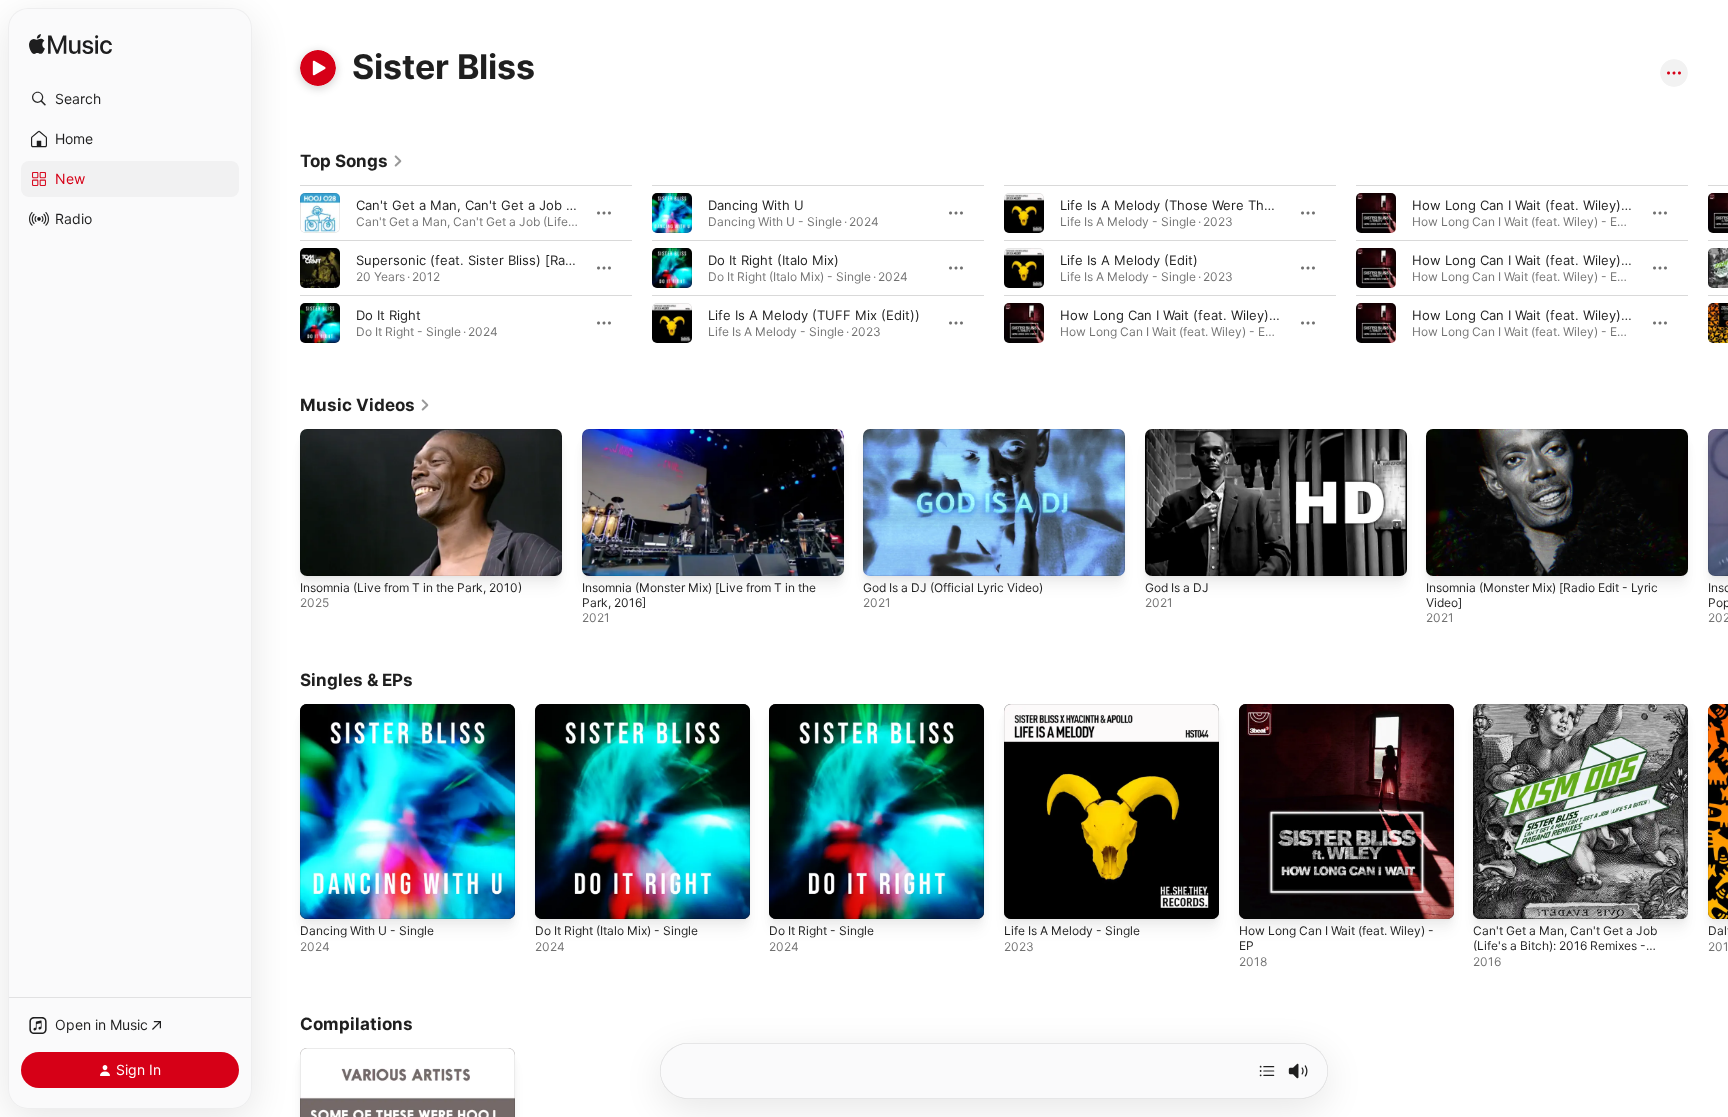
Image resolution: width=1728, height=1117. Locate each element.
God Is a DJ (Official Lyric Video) (953, 587)
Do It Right (388, 315)
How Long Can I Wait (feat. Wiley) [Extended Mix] (1566, 205)
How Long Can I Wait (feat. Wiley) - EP (1343, 720)
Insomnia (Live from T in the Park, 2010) (411, 587)
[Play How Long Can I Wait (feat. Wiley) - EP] (1264, 894)
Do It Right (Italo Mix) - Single (626, 712)
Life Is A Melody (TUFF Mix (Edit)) (814, 315)
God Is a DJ (1177, 587)
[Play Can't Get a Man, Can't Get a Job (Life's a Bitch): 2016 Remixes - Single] (1498, 894)
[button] (130, 99)
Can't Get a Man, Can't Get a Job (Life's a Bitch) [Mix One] (538, 205)
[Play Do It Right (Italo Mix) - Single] (560, 894)
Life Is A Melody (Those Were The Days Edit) (1199, 205)
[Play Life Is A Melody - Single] (1029, 894)
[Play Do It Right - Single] (794, 894)
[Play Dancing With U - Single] (325, 894)
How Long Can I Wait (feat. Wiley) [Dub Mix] (1197, 315)
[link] (352, 161)
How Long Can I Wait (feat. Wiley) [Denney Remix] (1568, 315)
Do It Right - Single (827, 712)
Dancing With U (756, 205)
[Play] (318, 68)
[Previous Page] (280, 268)
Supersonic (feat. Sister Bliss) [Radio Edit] (486, 260)
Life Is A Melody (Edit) (1129, 260)
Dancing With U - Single (374, 712)
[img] (70, 45)
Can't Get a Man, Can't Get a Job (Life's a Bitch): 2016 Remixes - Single (1576, 728)
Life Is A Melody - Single (1080, 712)
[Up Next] (1267, 1071)
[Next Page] (1708, 268)
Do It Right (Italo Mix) (773, 260)
